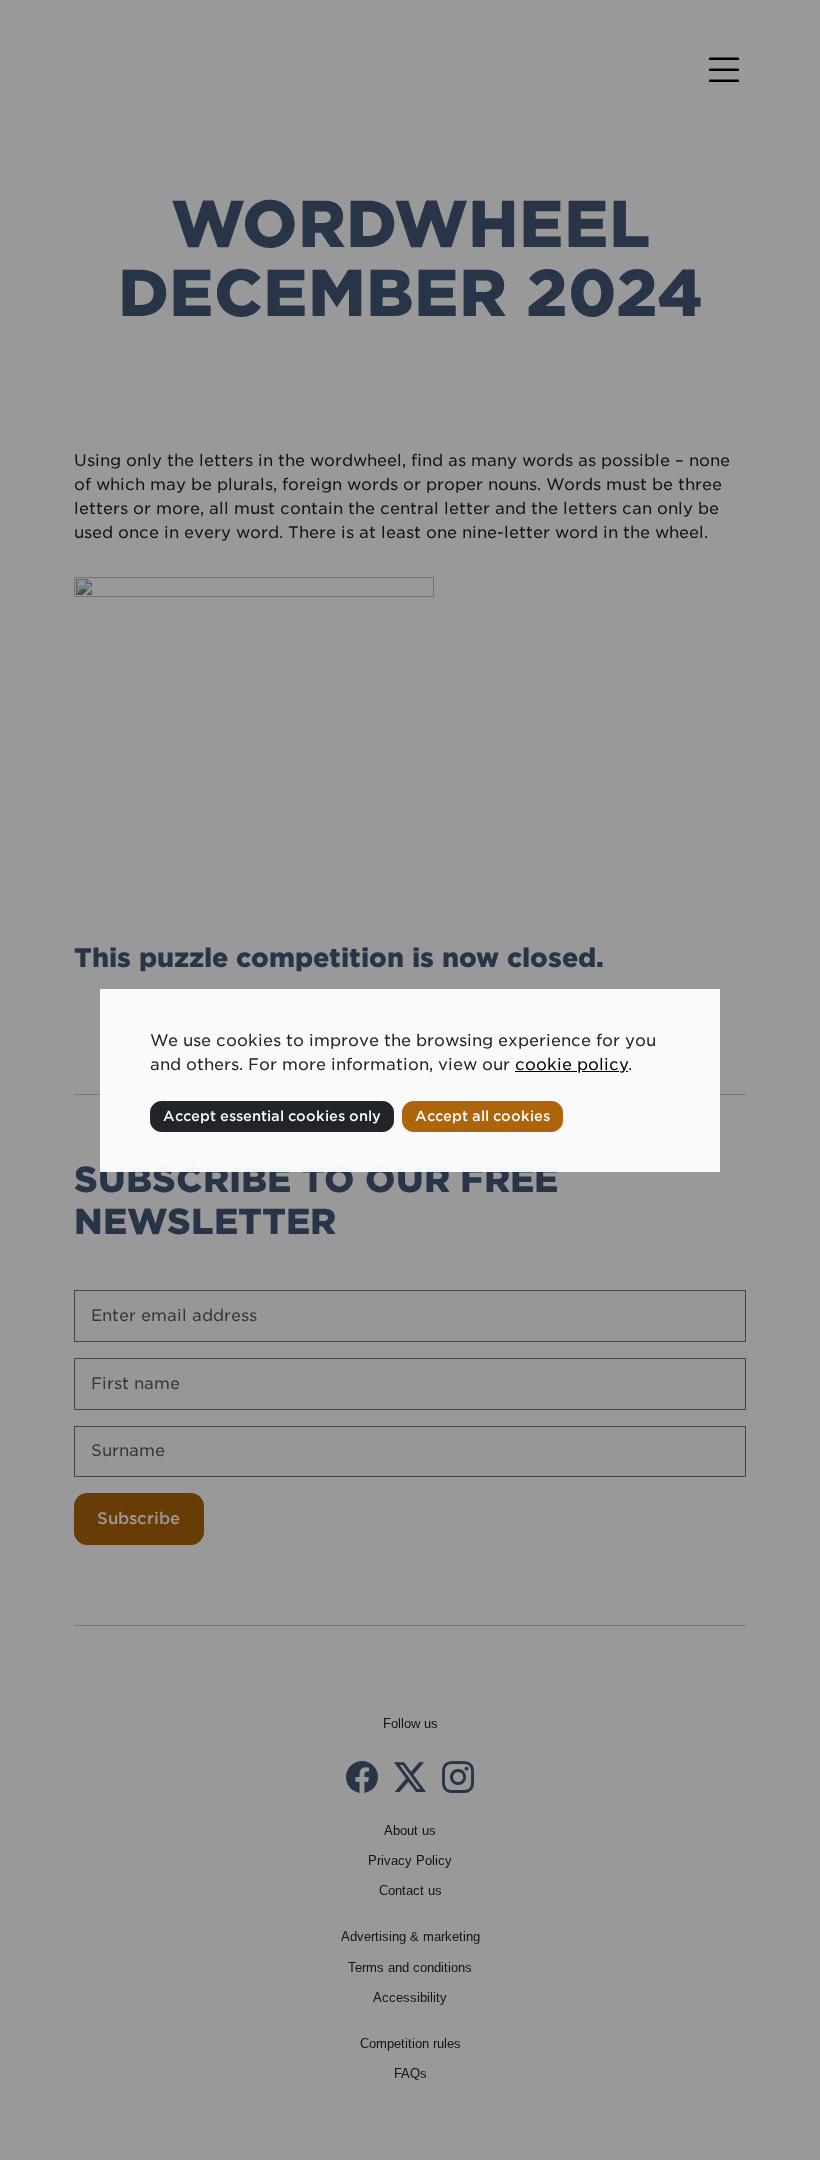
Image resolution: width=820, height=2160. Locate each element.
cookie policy (571, 1064)
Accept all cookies (482, 1116)
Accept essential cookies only (272, 1116)
